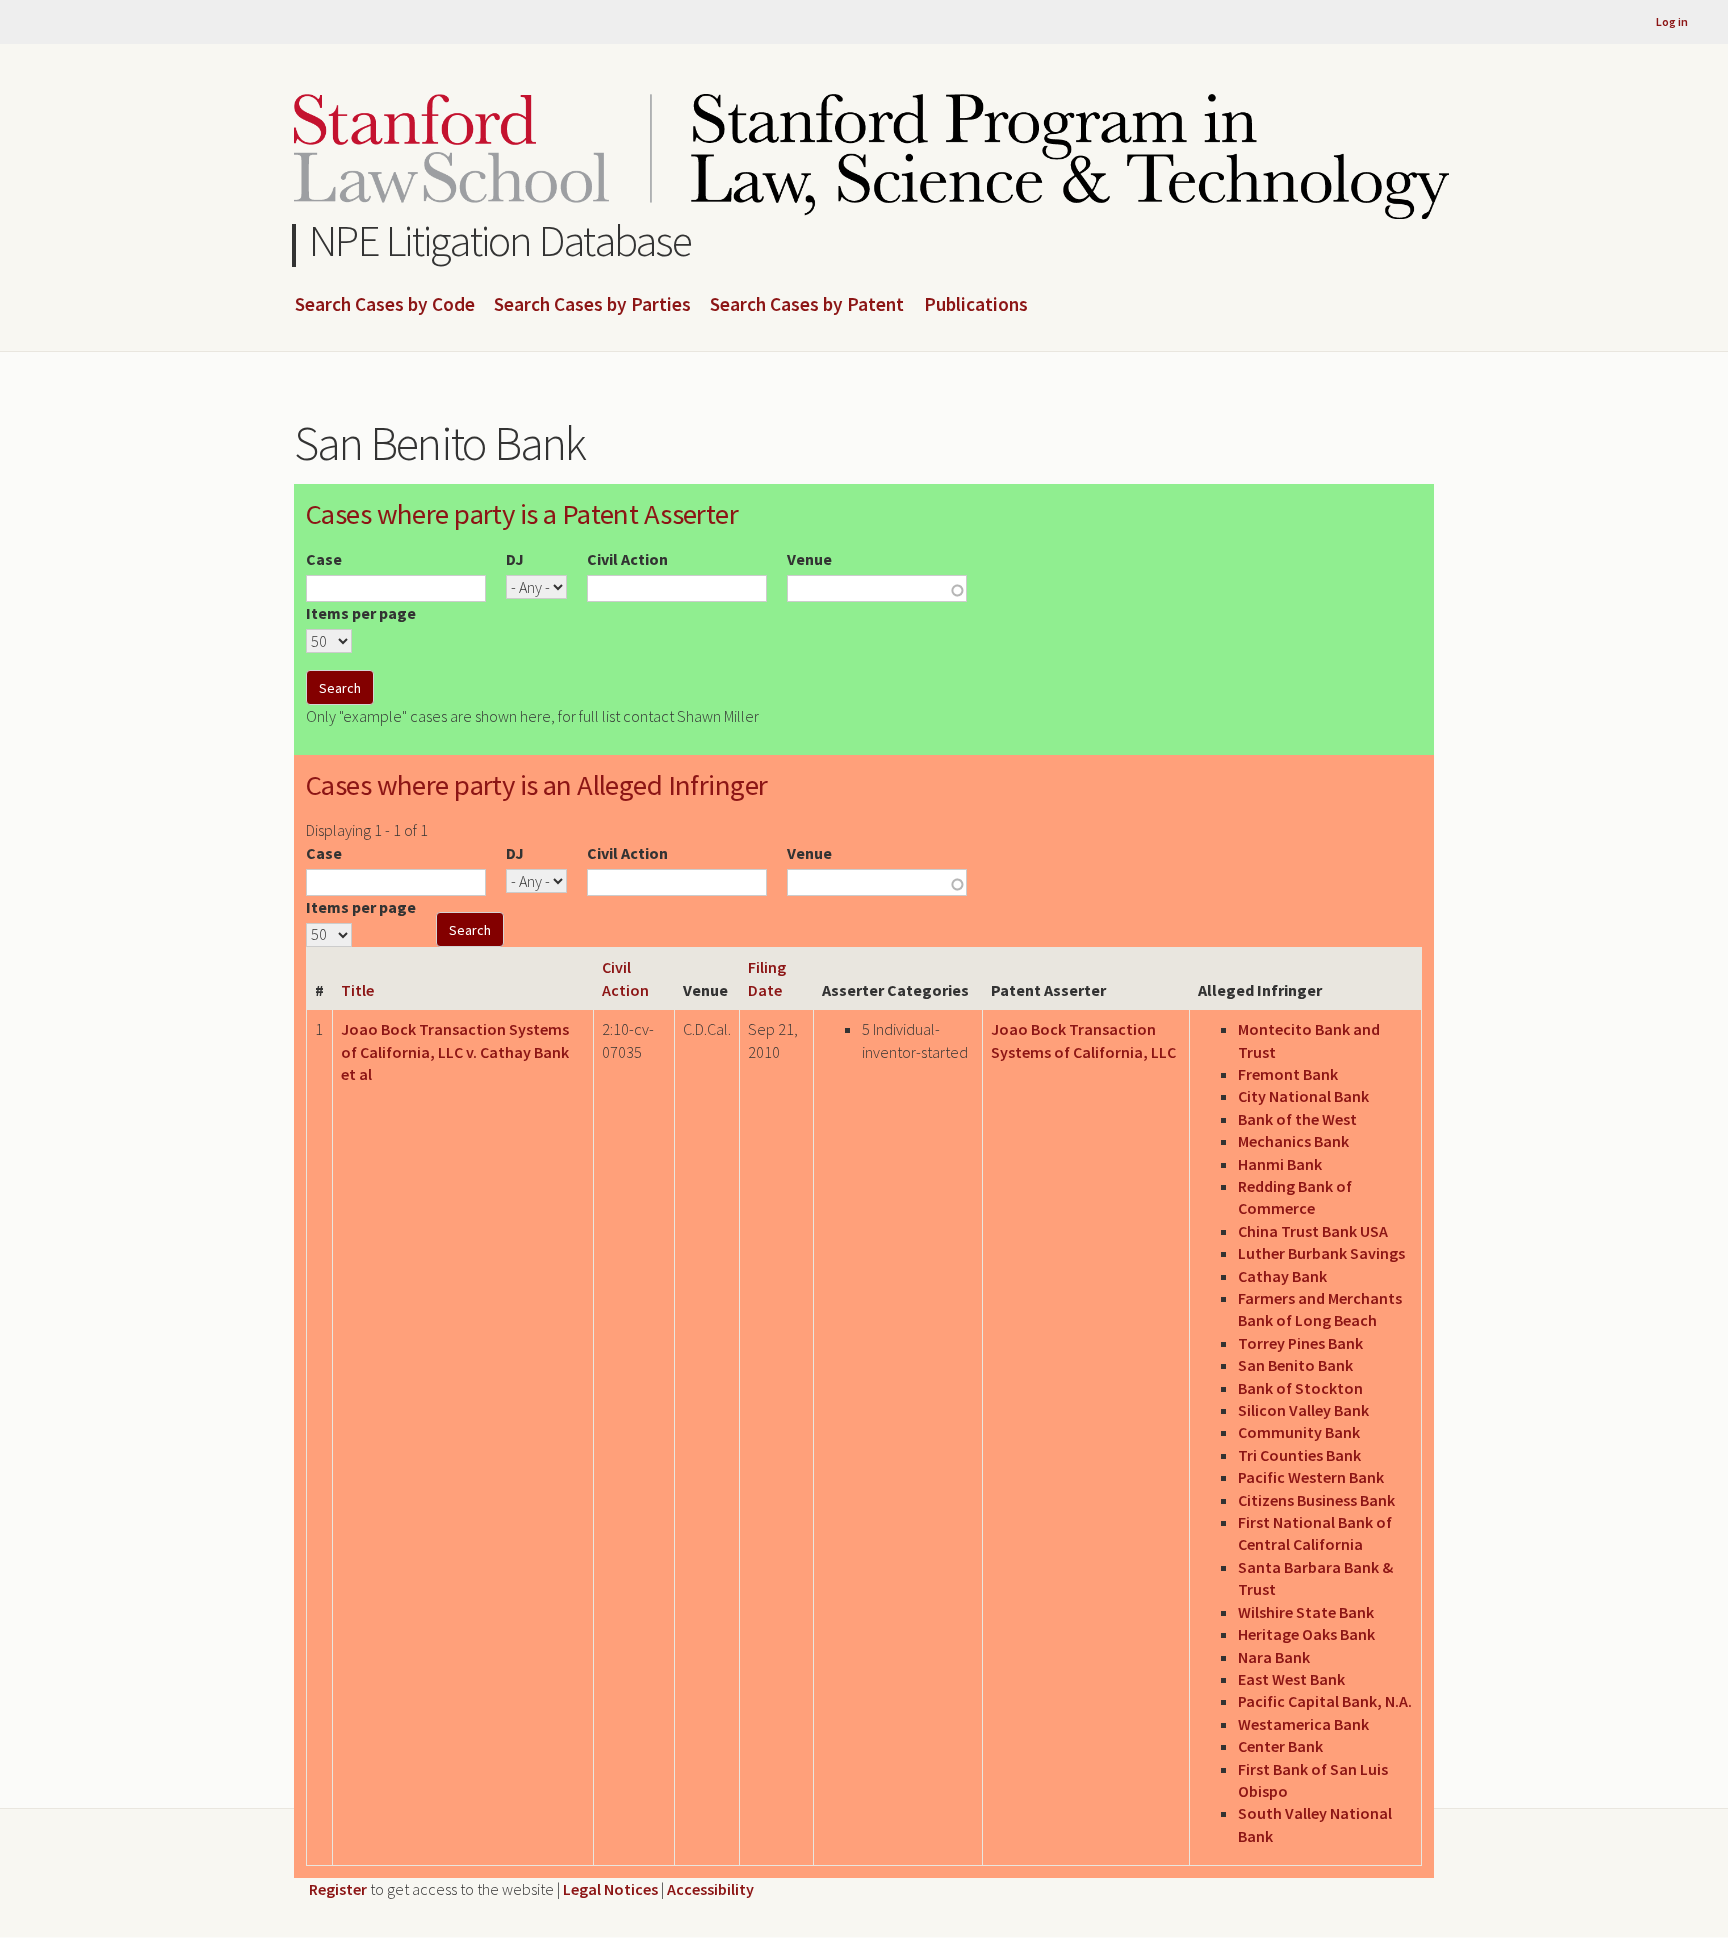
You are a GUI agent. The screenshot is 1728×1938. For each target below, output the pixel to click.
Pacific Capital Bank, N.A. (1325, 1701)
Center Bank (1280, 1746)
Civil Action (627, 559)
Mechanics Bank (1293, 1141)
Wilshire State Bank (1306, 1612)
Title (357, 990)
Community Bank (1299, 1432)
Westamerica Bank (1303, 1724)
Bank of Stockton (1300, 1388)
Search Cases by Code (385, 305)
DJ (515, 559)
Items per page (361, 613)
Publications (976, 305)
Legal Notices (610, 1889)
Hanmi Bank (1280, 1164)
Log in (1672, 21)
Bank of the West (1297, 1119)
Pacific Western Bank (1311, 1477)
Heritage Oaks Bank (1306, 1634)
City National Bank (1303, 1096)
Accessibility (710, 1889)
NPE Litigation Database (500, 240)
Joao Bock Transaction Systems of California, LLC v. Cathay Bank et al (455, 1051)
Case (324, 559)
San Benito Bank (1295, 1365)
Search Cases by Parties (592, 305)
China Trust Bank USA (1313, 1231)
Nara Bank (1274, 1657)
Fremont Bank (1288, 1074)
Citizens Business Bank (1316, 1500)
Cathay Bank (1282, 1276)
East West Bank (1291, 1679)
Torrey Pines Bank (1300, 1343)
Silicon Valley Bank (1303, 1410)
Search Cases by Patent (807, 305)
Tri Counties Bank (1299, 1455)
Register (338, 1889)
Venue (809, 559)
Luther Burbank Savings (1321, 1253)
